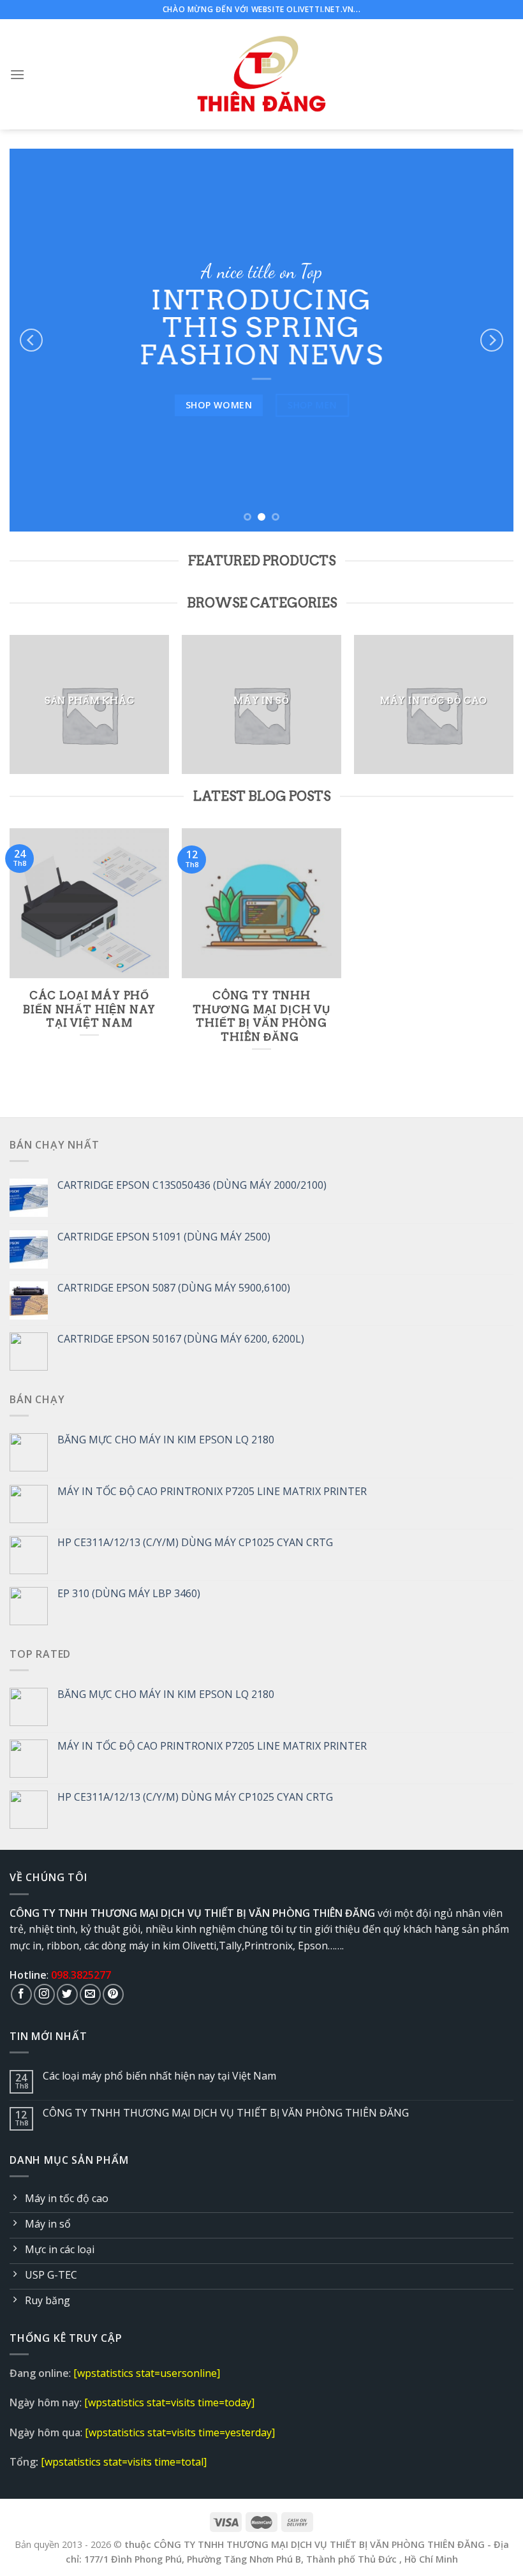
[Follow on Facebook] (21, 1994)
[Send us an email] (90, 1994)
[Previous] (31, 340)
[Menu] (17, 74)
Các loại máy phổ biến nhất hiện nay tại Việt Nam (159, 2076)
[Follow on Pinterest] (113, 1994)
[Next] (492, 340)
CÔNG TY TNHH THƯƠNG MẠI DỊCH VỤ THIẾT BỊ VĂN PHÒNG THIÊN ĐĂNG (227, 2113)
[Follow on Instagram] (44, 1994)
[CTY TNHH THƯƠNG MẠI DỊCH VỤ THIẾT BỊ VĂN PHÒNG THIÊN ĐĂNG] (262, 74)
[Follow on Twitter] (67, 1994)
